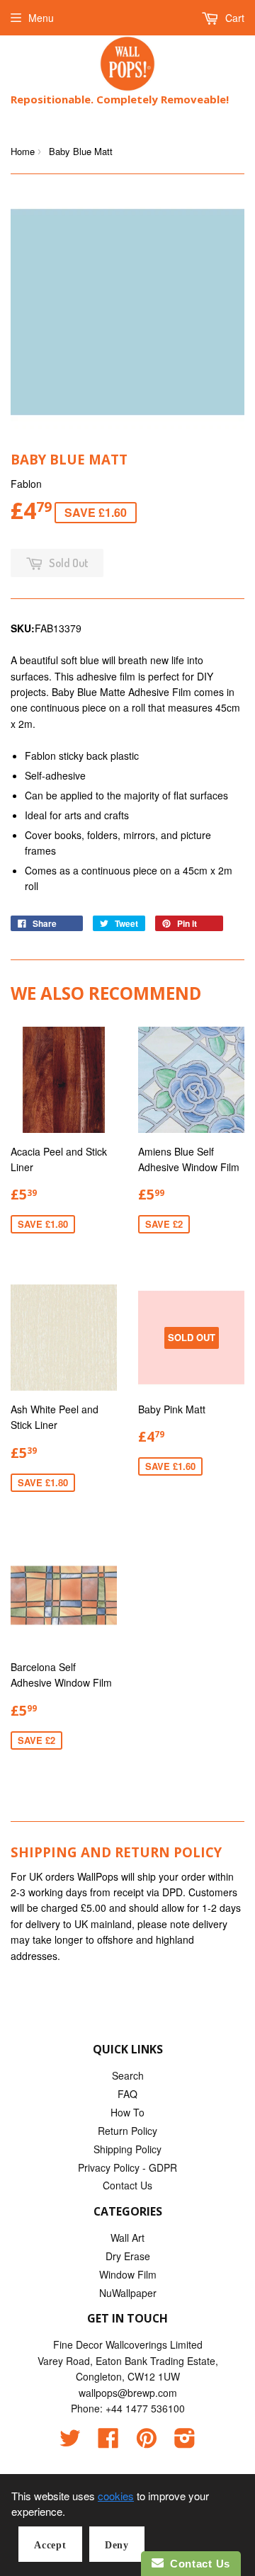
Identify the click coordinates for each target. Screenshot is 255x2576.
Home (23, 151)
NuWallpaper (128, 2293)
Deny (117, 2545)
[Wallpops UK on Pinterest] (147, 2442)
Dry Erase (128, 2256)
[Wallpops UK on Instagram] (185, 2442)
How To (127, 2112)
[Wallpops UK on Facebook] (108, 2442)
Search (128, 2075)
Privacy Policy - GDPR (127, 2167)
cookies (116, 2496)
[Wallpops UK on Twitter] (70, 2442)
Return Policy (127, 2131)
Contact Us (127, 2185)
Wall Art (127, 2238)
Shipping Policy (127, 2149)
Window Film (128, 2274)
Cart (233, 18)
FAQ (127, 2094)
